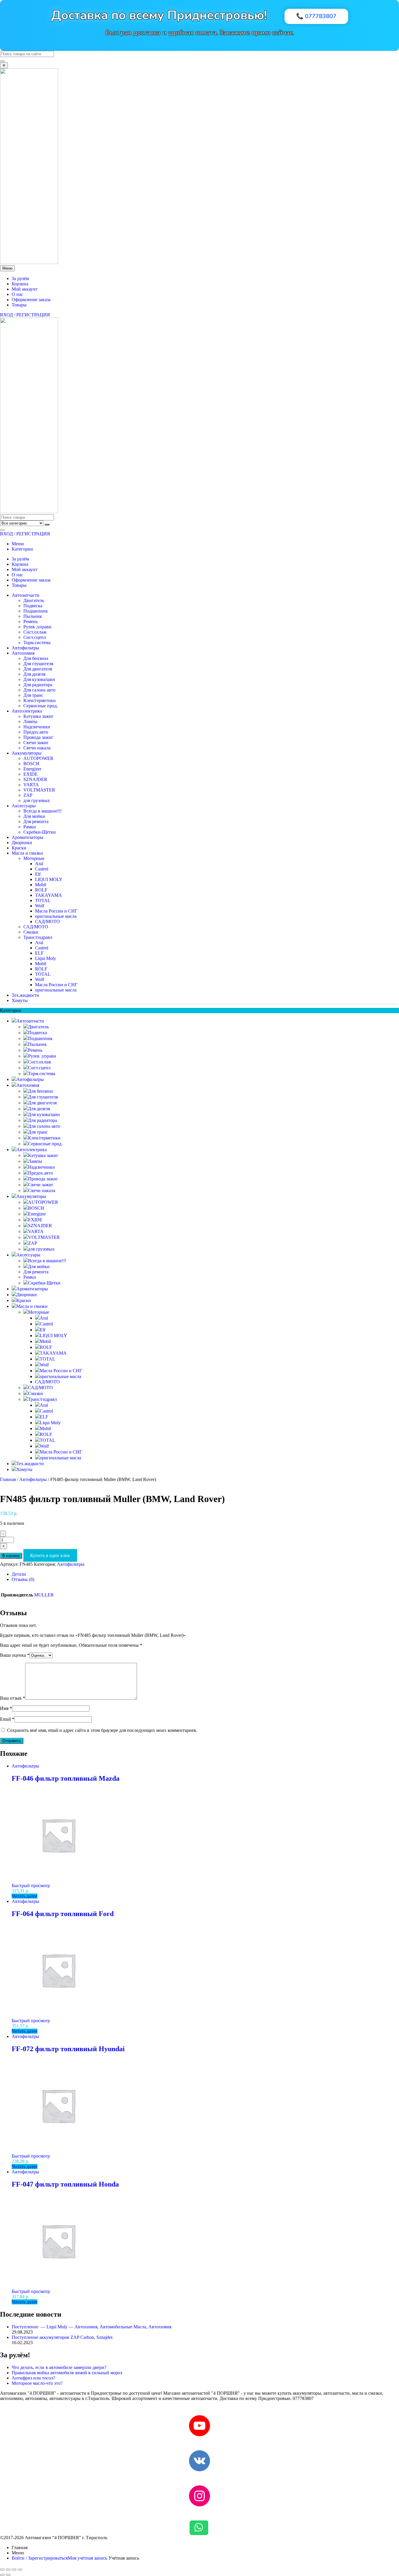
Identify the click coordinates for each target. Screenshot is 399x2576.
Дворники (22, 843)
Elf (38, 874)
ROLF (41, 890)
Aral (39, 864)
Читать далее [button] (25, 1896)
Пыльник (33, 616)
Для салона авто (39, 690)
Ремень (31, 621)
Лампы (30, 721)
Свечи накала (37, 748)
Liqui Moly (46, 958)
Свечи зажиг (36, 743)
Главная (8, 1479)
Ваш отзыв (13, 1698)
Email (7, 1719)
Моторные (34, 858)
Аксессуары (24, 806)
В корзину (11, 1556)
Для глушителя (38, 664)
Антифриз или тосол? (33, 2378)
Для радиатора (38, 685)
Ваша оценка (15, 1655)
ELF (39, 953)
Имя (6, 1708)
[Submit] (2, 61)
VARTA (31, 785)
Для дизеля (34, 674)
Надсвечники (37, 727)
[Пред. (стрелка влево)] (2, 2575)
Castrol (42, 869)
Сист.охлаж (35, 632)
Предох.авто (36, 732)
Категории (22, 549)
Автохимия (23, 653)
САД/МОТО (47, 921)
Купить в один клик (50, 1555)
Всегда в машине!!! (42, 811)
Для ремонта (36, 821)
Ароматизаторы (27, 837)
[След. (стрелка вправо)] (8, 2575)
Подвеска (33, 606)
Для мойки (34, 816)
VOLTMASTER (39, 790)
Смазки (31, 932)
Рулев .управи (37, 627)
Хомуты (20, 1000)
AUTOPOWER (38, 758)
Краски (19, 848)
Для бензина (36, 658)
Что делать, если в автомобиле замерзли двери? (59, 2367)
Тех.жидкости (25, 995)
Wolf (40, 906)
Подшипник (36, 611)
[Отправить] (47, 525)
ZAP (28, 795)
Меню (18, 544)
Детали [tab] (19, 1574)
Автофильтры (25, 648)
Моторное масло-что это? (37, 2383)
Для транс (33, 695)
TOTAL (43, 900)
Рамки (30, 827)
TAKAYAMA (48, 895)
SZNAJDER (35, 779)
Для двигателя (38, 669)
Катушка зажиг (39, 716)
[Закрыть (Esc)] (20, 2570)
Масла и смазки (27, 853)
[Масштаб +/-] (2, 2570)
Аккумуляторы (27, 753)
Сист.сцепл (35, 637)
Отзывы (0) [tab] (23, 1579)
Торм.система (37, 643)
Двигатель (34, 600)
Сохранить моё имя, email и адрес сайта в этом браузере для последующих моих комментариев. (102, 1730)
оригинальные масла (56, 916)
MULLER (44, 1595)
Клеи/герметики (40, 700)
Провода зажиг (38, 737)
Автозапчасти (26, 595)
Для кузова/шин (39, 679)
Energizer (32, 769)
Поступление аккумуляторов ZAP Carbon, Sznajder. (63, 2337)
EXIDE (31, 774)
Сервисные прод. (41, 706)
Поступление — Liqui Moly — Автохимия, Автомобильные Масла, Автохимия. (92, 2327)
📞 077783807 (316, 16)
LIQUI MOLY (49, 879)
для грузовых (37, 800)
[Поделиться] (14, 2570)
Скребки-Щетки (40, 832)
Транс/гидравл (38, 937)
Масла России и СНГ (56, 911)
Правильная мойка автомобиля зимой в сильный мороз (67, 2373)
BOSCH (31, 764)
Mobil (41, 885)
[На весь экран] (8, 2570)
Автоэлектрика (27, 711)
